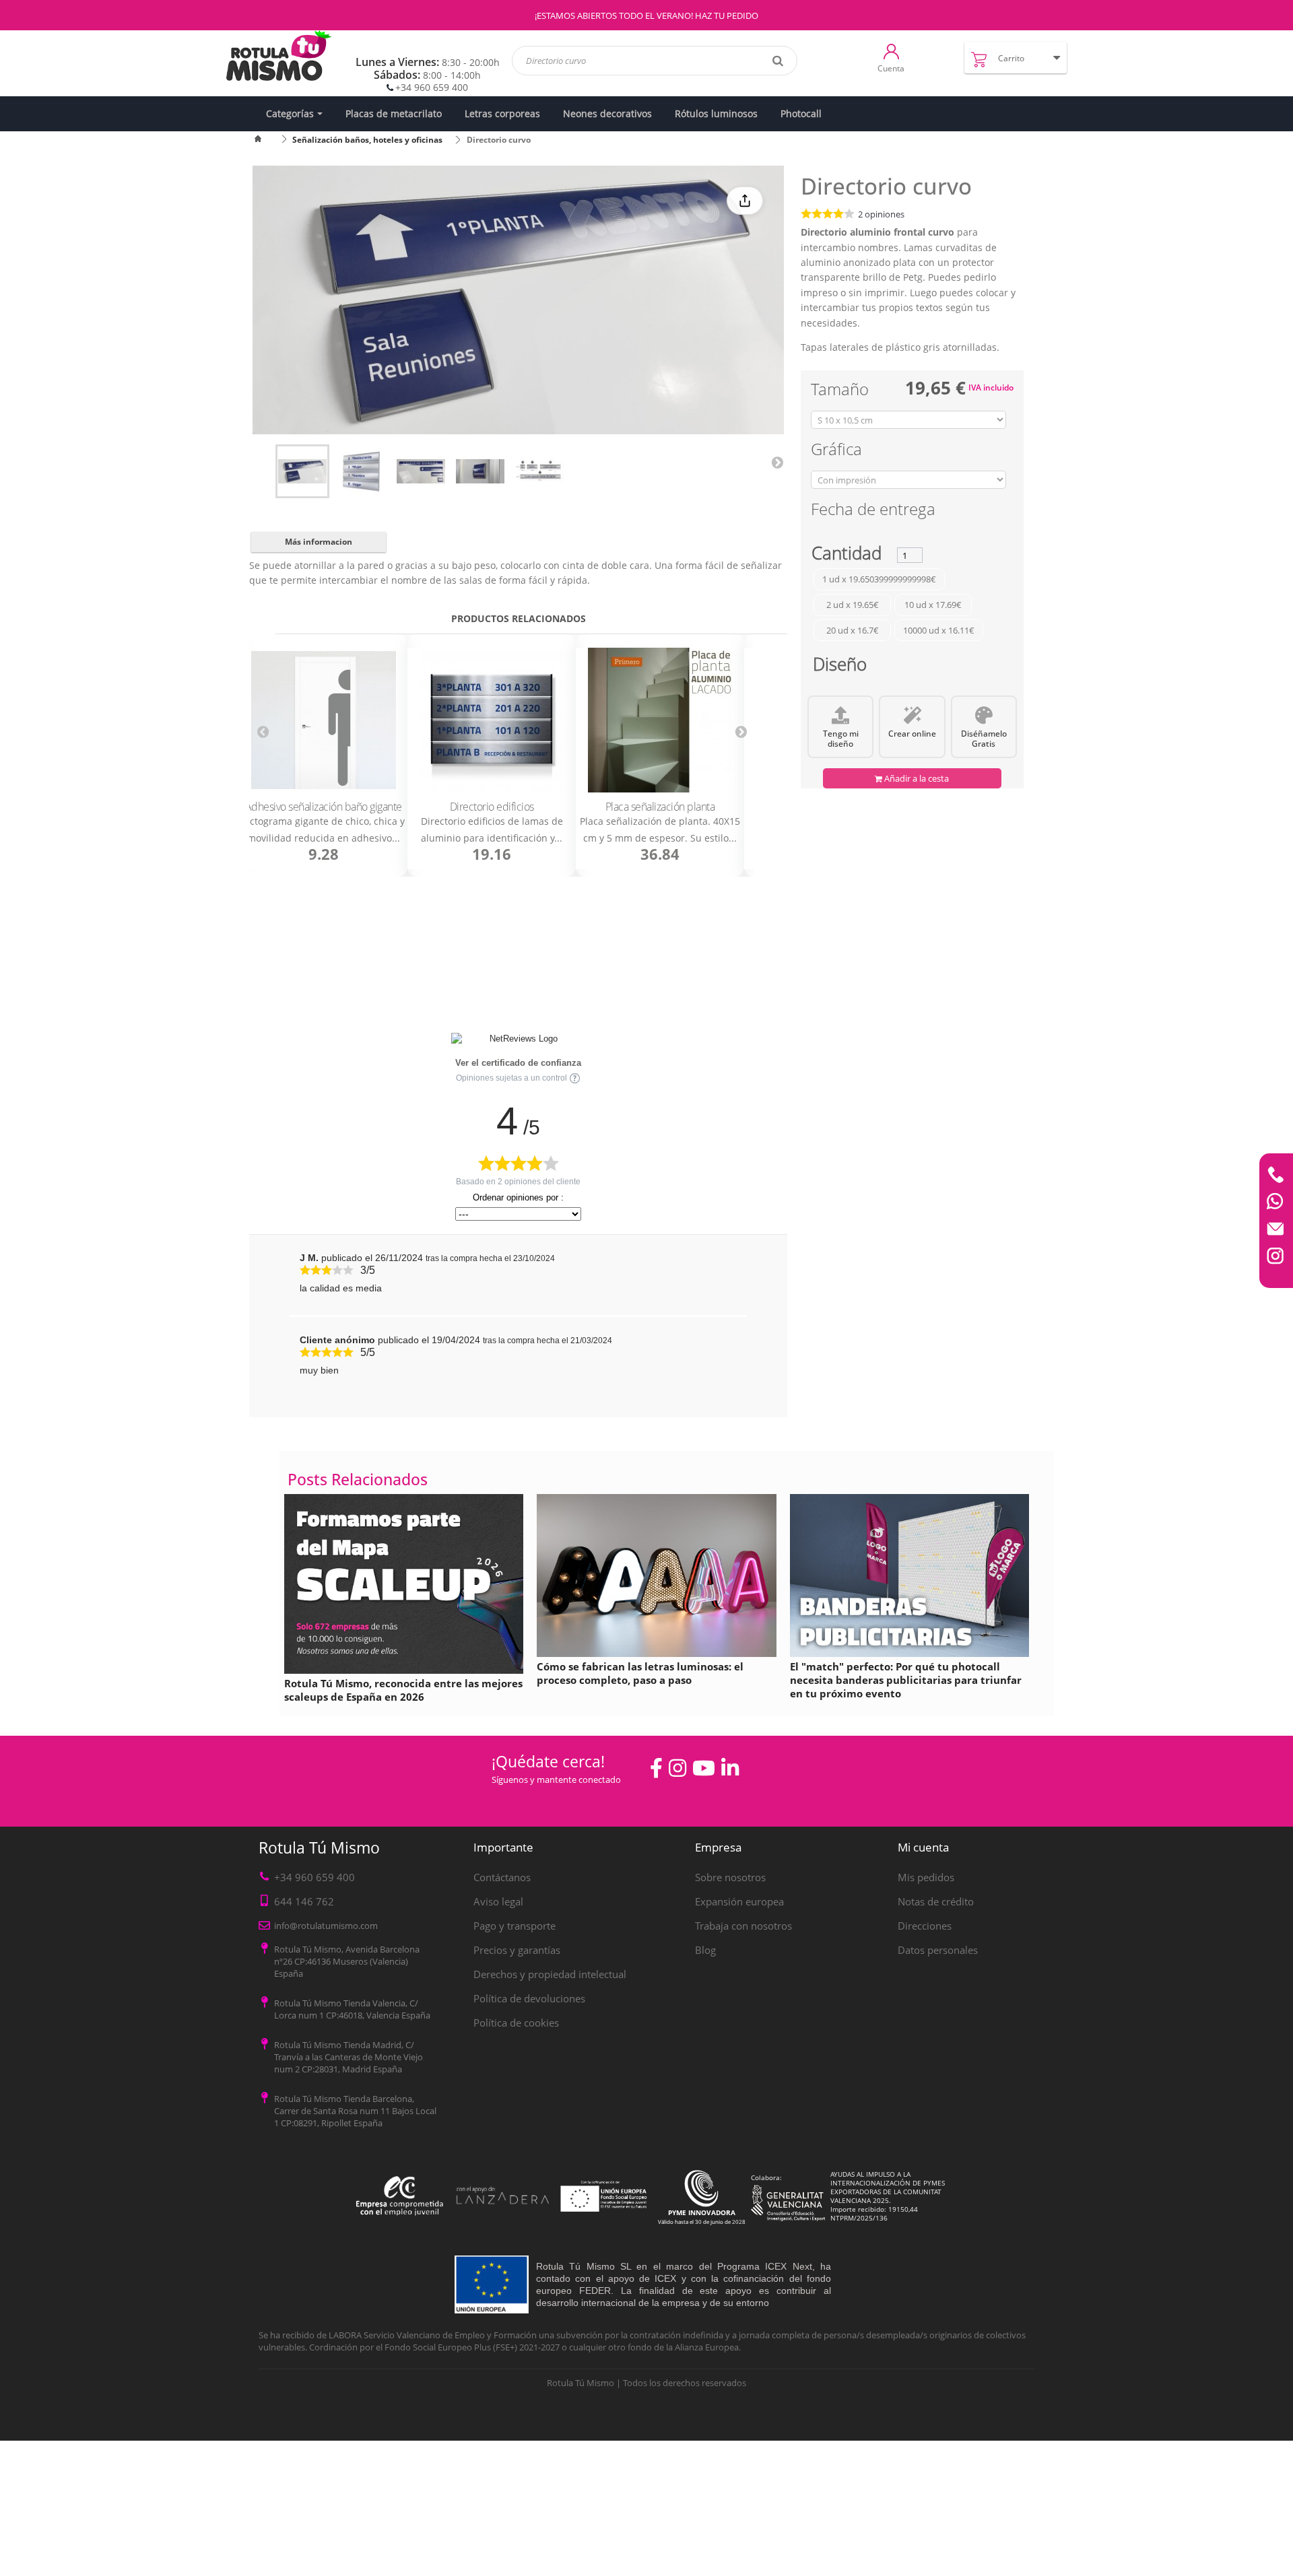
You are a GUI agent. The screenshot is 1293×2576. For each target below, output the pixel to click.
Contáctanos (502, 1877)
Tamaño (842, 392)
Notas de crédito (936, 1901)
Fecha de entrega (873, 511)
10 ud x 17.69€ (933, 605)
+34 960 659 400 (432, 87)
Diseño (840, 667)
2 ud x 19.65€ (853, 605)
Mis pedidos (926, 1877)
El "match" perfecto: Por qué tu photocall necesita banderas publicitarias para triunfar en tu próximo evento (906, 1680)
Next (777, 462)
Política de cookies (516, 2023)
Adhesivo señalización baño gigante (324, 807)
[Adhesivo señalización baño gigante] (323, 721)
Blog (705, 1950)
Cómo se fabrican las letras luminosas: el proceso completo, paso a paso (640, 1673)
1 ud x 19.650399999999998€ (879, 579)
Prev (263, 732)
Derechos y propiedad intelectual (550, 1974)
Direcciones (925, 1926)
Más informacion (319, 542)
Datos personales (938, 1950)
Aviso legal (498, 1901)
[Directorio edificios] (492, 721)
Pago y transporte (515, 1926)
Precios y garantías (517, 1950)
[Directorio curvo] (302, 471)
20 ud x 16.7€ (853, 630)
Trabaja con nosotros (743, 1926)
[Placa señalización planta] (660, 721)
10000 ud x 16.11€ (939, 630)
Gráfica (838, 451)
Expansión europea (739, 1901)
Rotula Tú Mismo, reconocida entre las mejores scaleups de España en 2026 (403, 1690)
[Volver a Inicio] (266, 140)
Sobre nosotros (730, 1877)
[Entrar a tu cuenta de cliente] (891, 50)
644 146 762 (304, 1901)
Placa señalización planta (660, 807)
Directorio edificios (492, 807)
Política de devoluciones (529, 1998)
